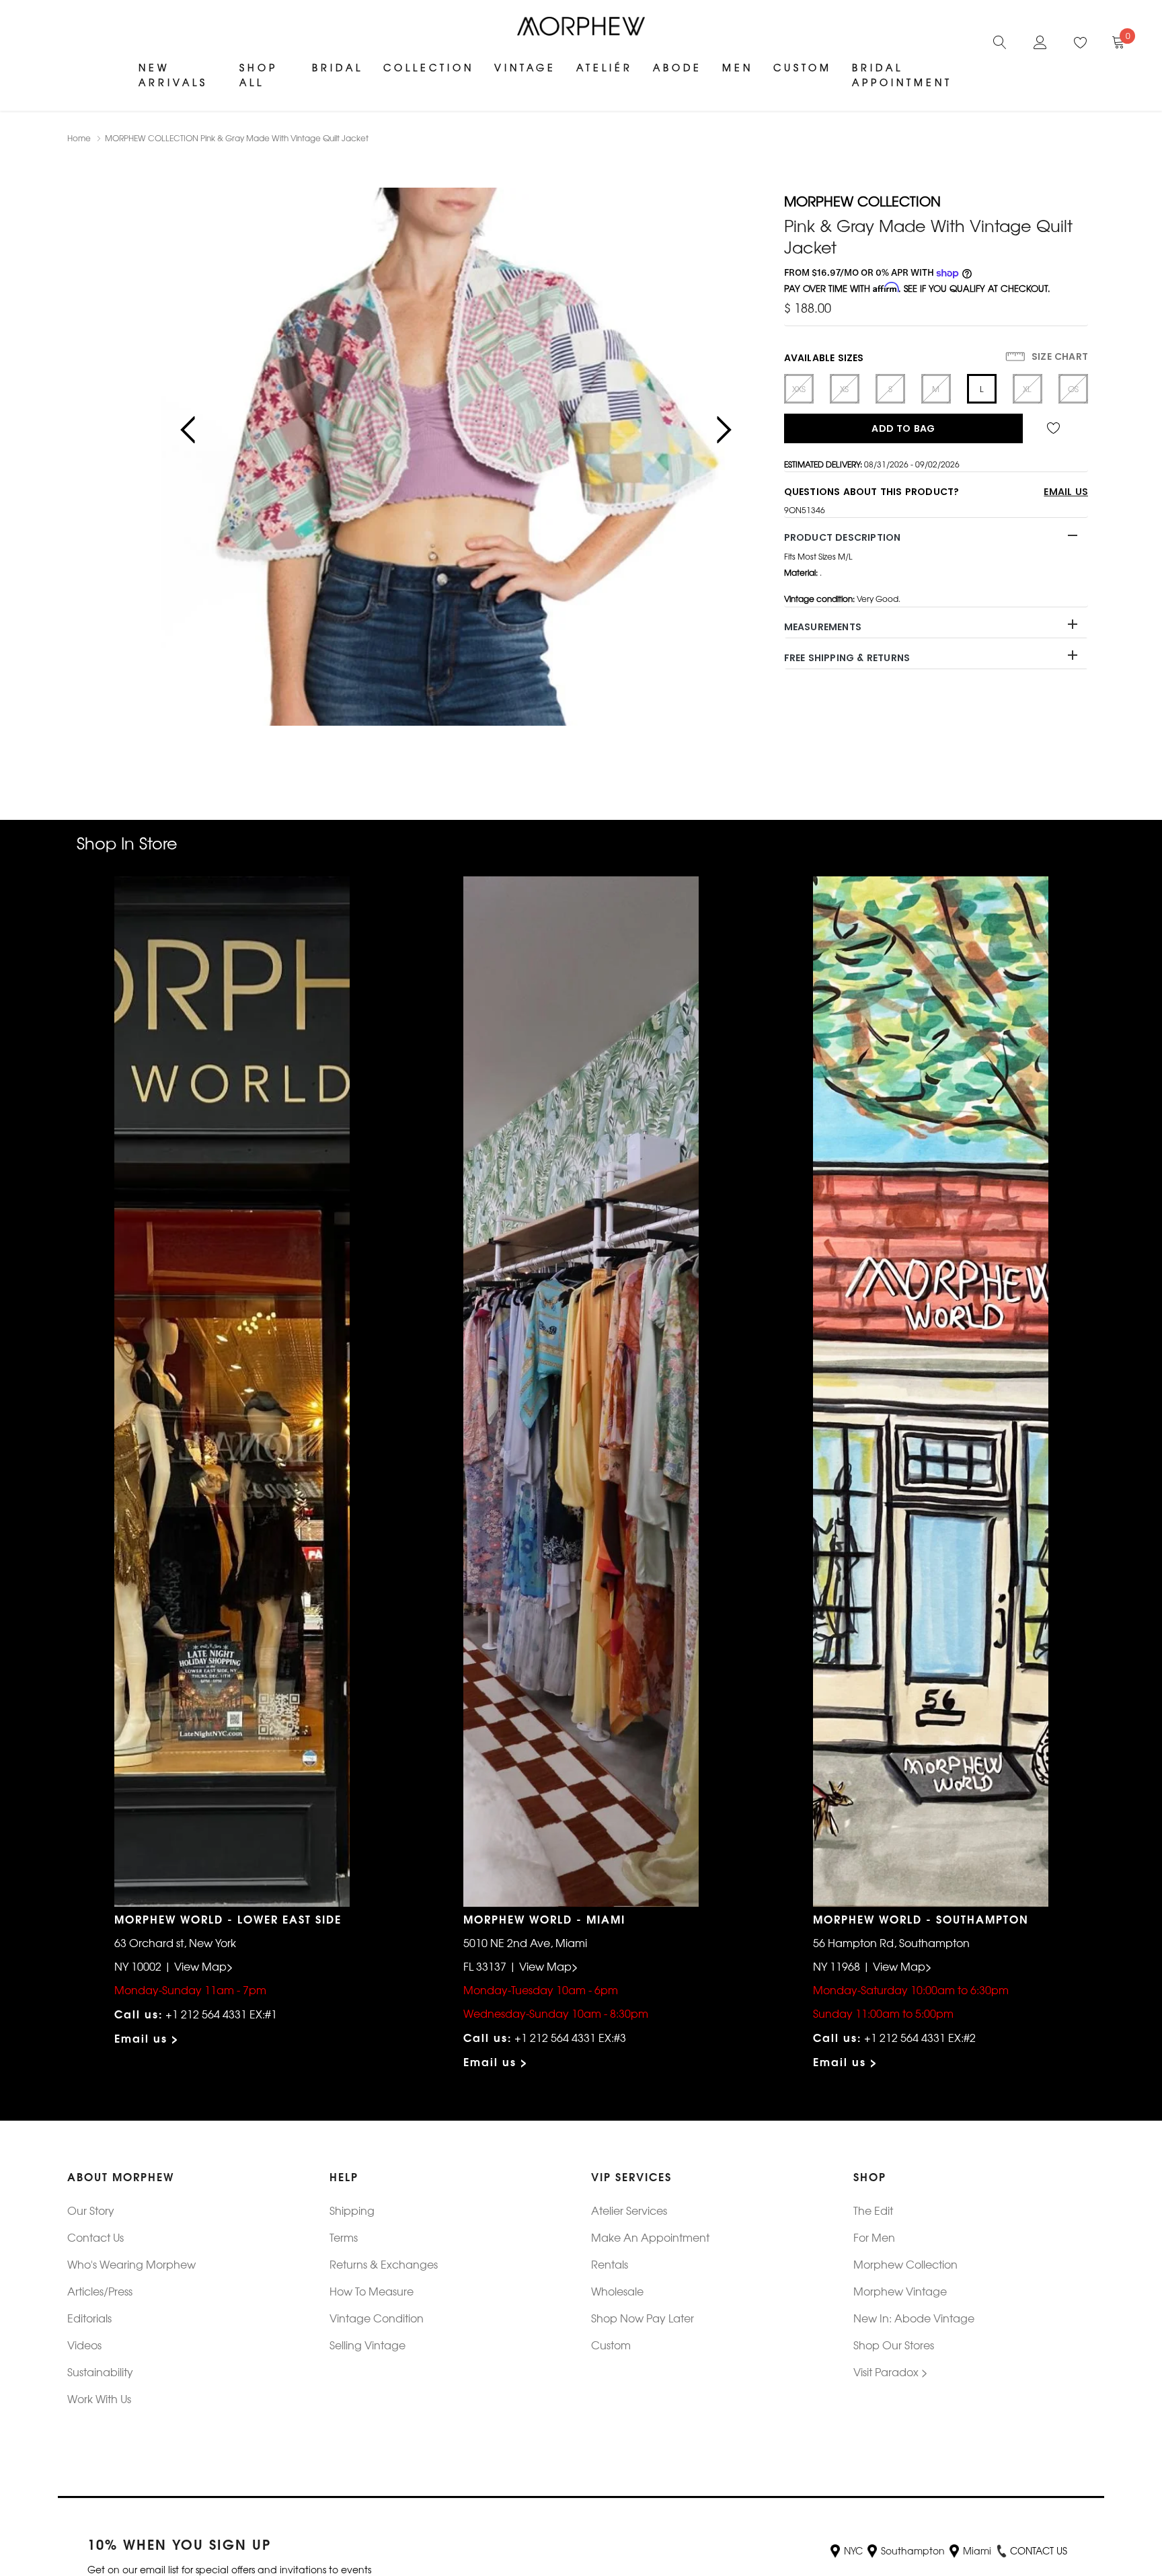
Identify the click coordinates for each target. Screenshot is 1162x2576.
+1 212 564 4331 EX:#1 (221, 2014)
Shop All (259, 75)
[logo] (581, 26)
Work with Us (99, 2398)
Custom (803, 67)
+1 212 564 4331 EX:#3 (570, 2037)
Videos (84, 2345)
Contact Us (95, 2237)
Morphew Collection (905, 2264)
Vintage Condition (377, 2318)
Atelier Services (629, 2210)
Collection (429, 67)
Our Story (91, 2210)
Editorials (89, 2318)
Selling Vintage (367, 2345)
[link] (1000, 40)
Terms (344, 2237)
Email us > (147, 2038)
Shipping (352, 2210)
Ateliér (605, 67)
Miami (977, 2550)
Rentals (610, 2264)
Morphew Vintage (900, 2291)
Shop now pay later (643, 2318)
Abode (677, 67)
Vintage (525, 67)
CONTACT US (1039, 2550)
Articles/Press (100, 2291)
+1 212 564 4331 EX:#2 (920, 2037)
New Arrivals (173, 75)
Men (738, 67)
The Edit (873, 2210)
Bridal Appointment (902, 75)
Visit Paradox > (891, 2372)
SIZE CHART (1058, 356)
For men (874, 2237)
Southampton (913, 2550)
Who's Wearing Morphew (131, 2264)
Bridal (338, 67)
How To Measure (372, 2291)
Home (79, 138)
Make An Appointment (650, 2237)
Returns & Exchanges (384, 2264)
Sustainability (100, 2372)
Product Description (843, 537)
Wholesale (617, 2291)
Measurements (823, 627)
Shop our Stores (894, 2345)
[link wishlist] (1055, 428)
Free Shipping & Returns (847, 658)
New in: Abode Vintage (914, 2318)
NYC (853, 2550)
